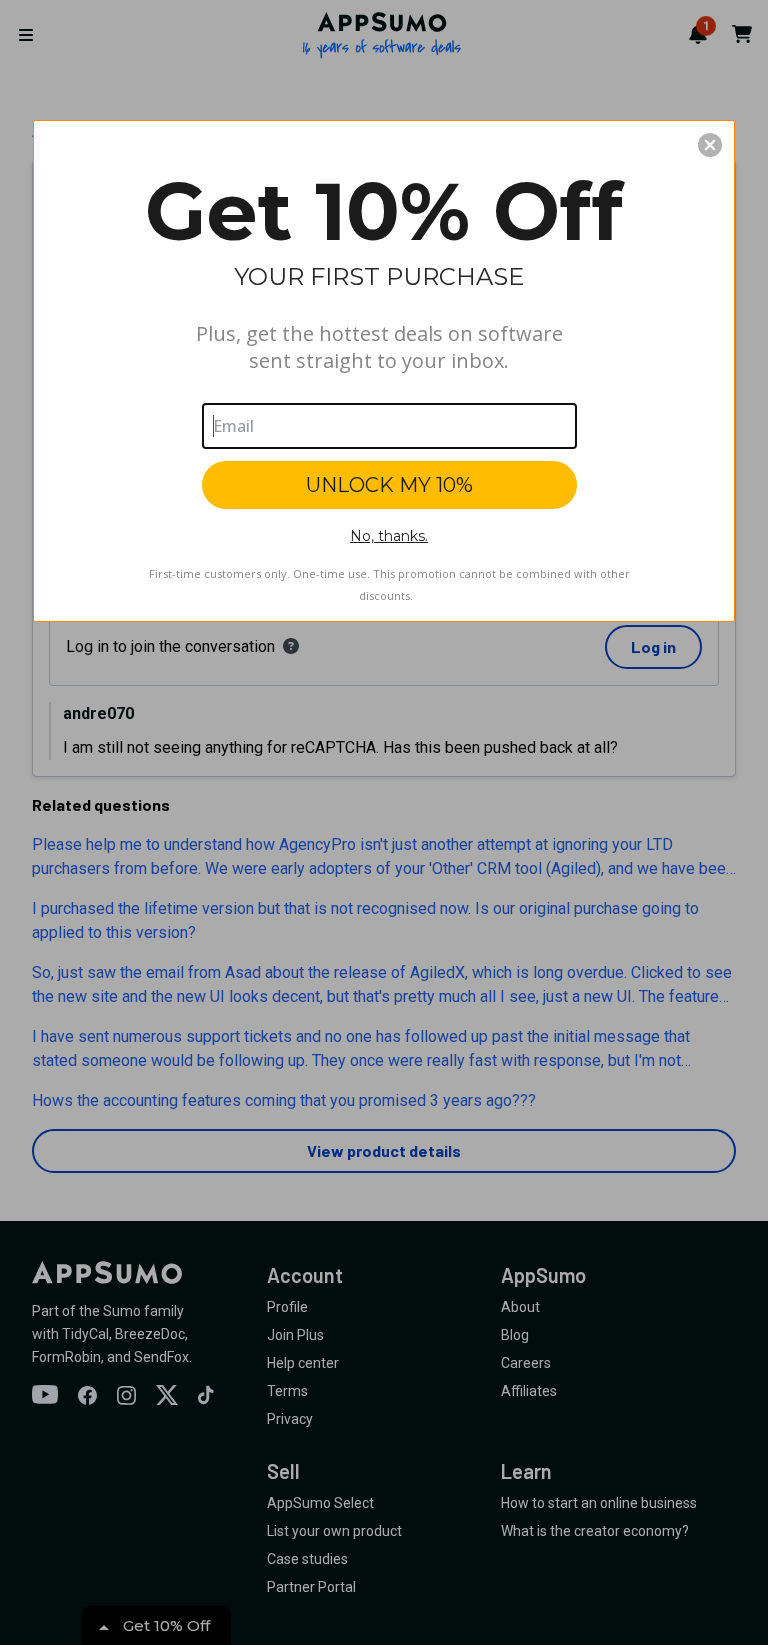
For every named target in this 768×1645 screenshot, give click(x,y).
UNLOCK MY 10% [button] (389, 485)
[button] (710, 145)
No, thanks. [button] (389, 536)
